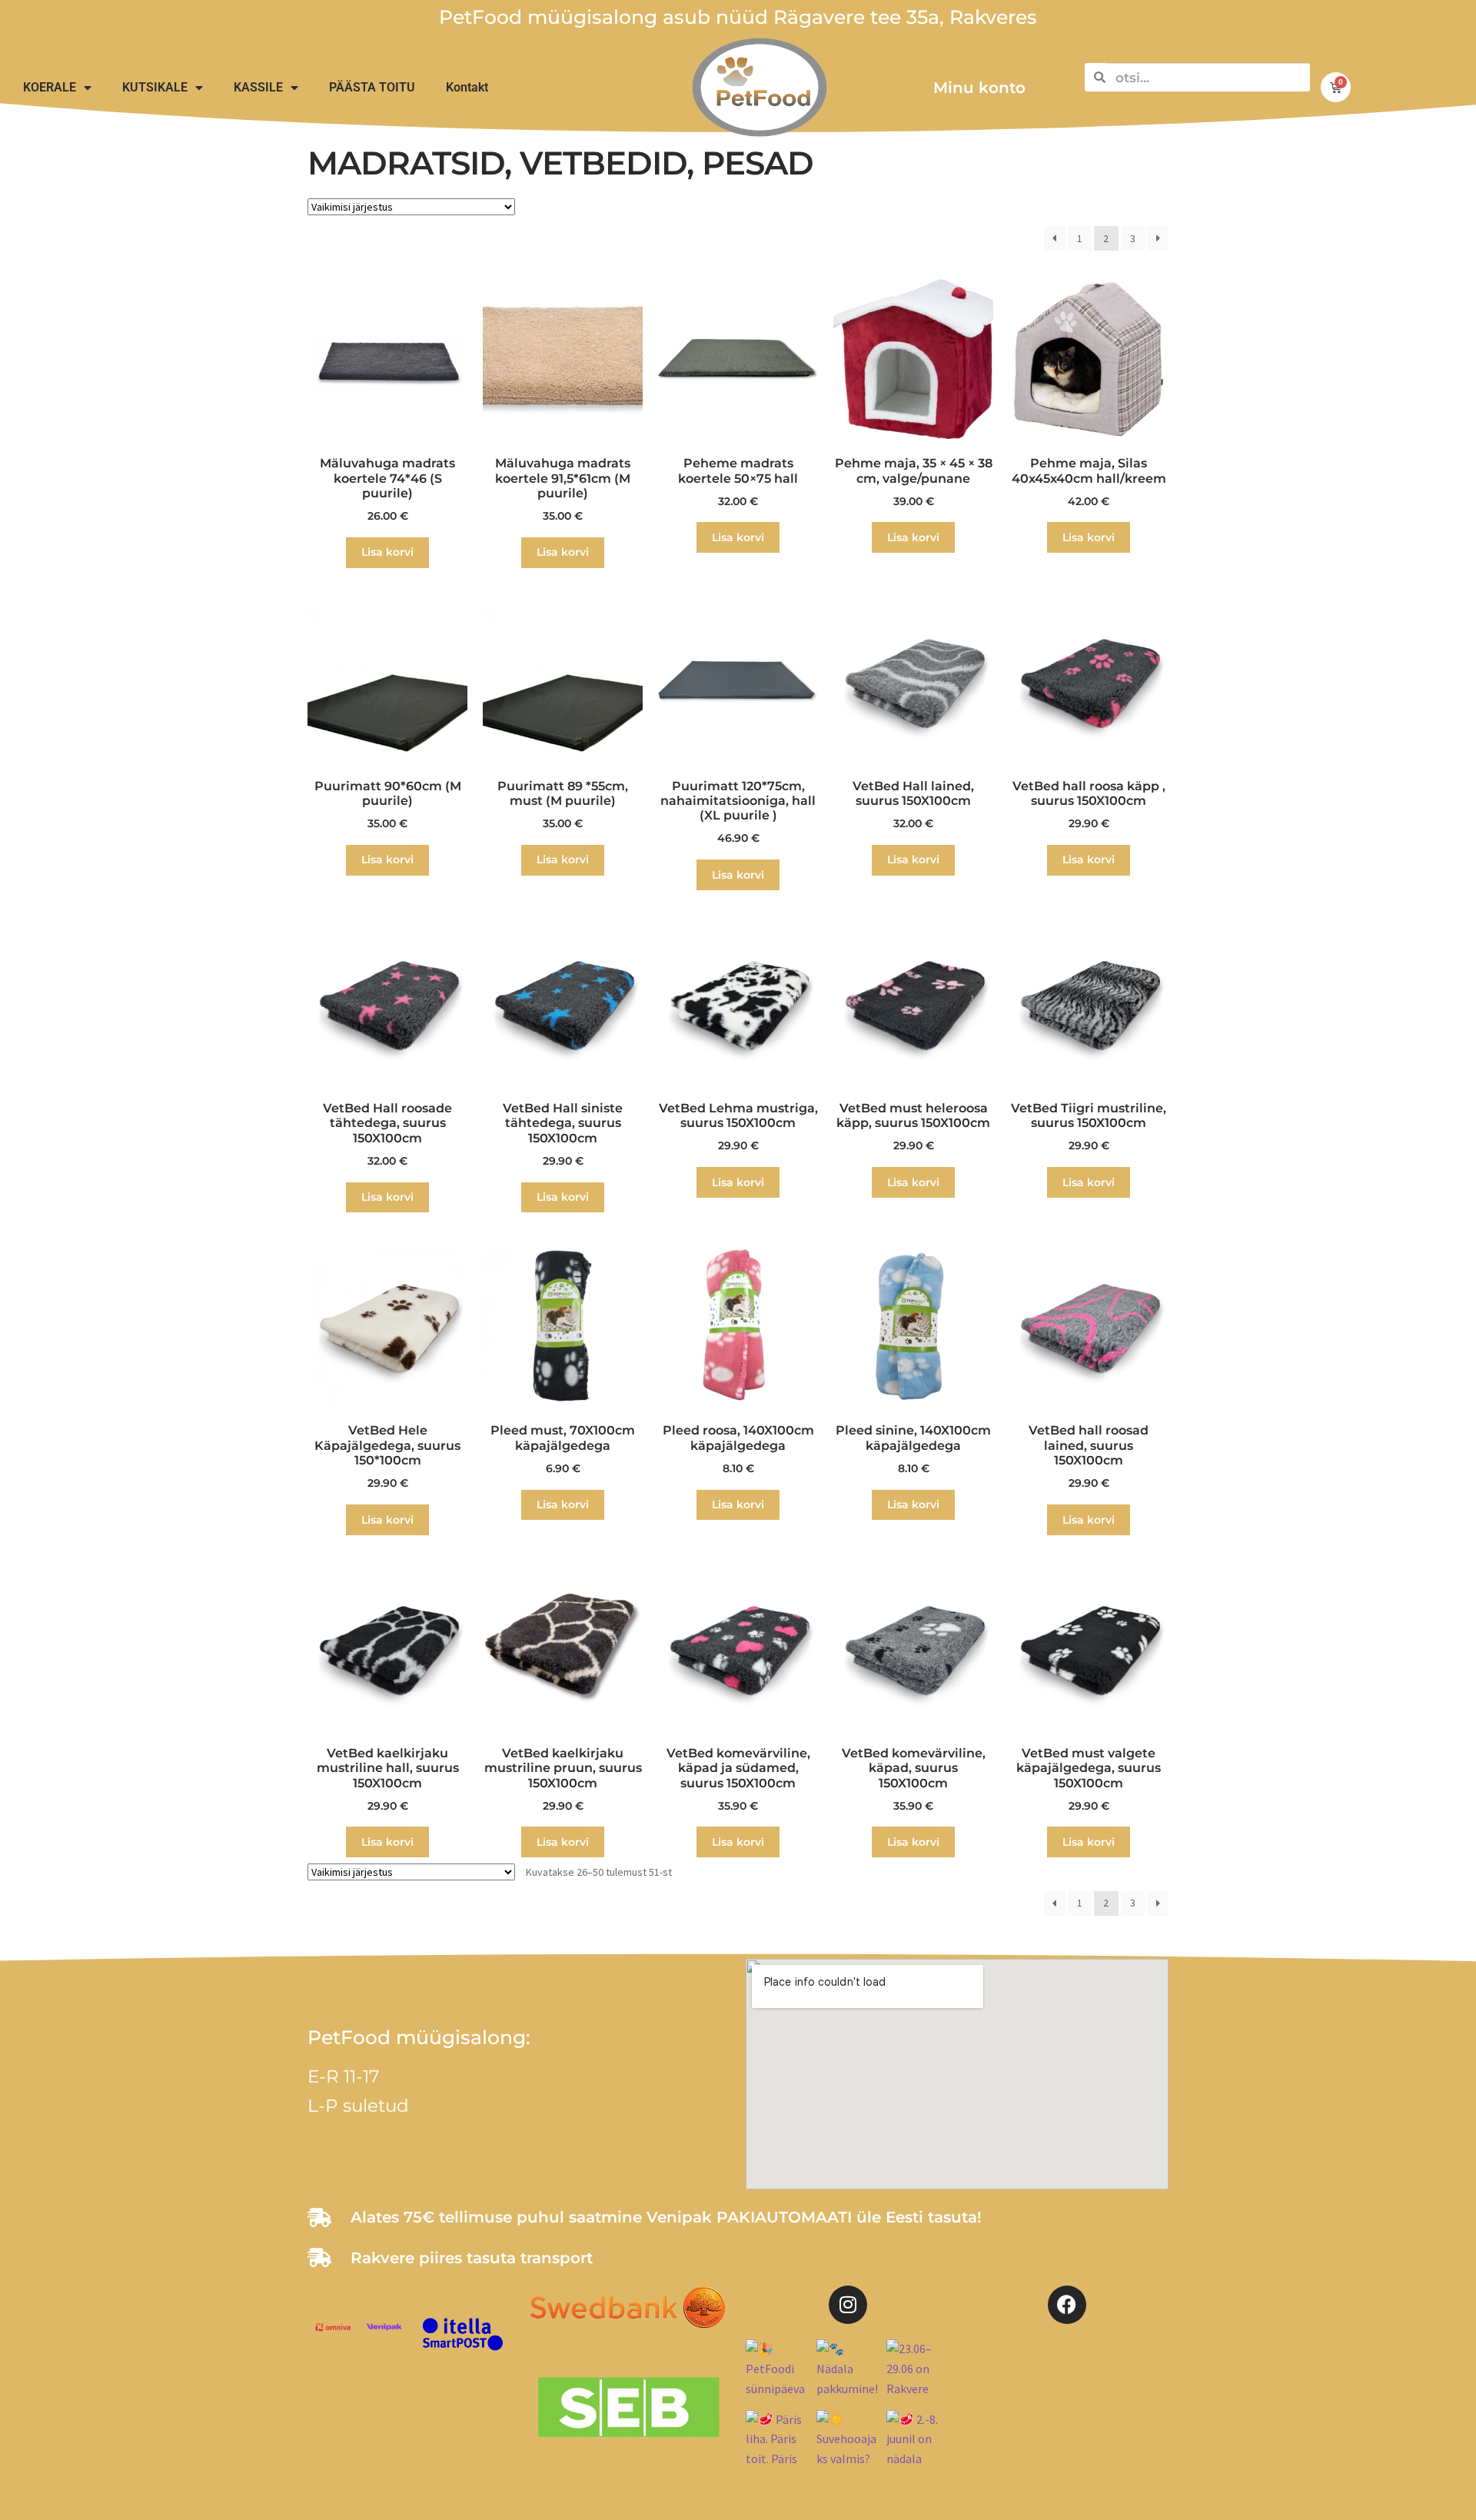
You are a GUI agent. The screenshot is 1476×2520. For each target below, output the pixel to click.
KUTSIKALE (155, 87)
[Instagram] (848, 2305)
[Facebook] (1067, 2305)
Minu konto (979, 88)
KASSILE (258, 87)
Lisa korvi (387, 552)
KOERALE (50, 87)
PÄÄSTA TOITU (372, 87)
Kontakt (467, 87)
